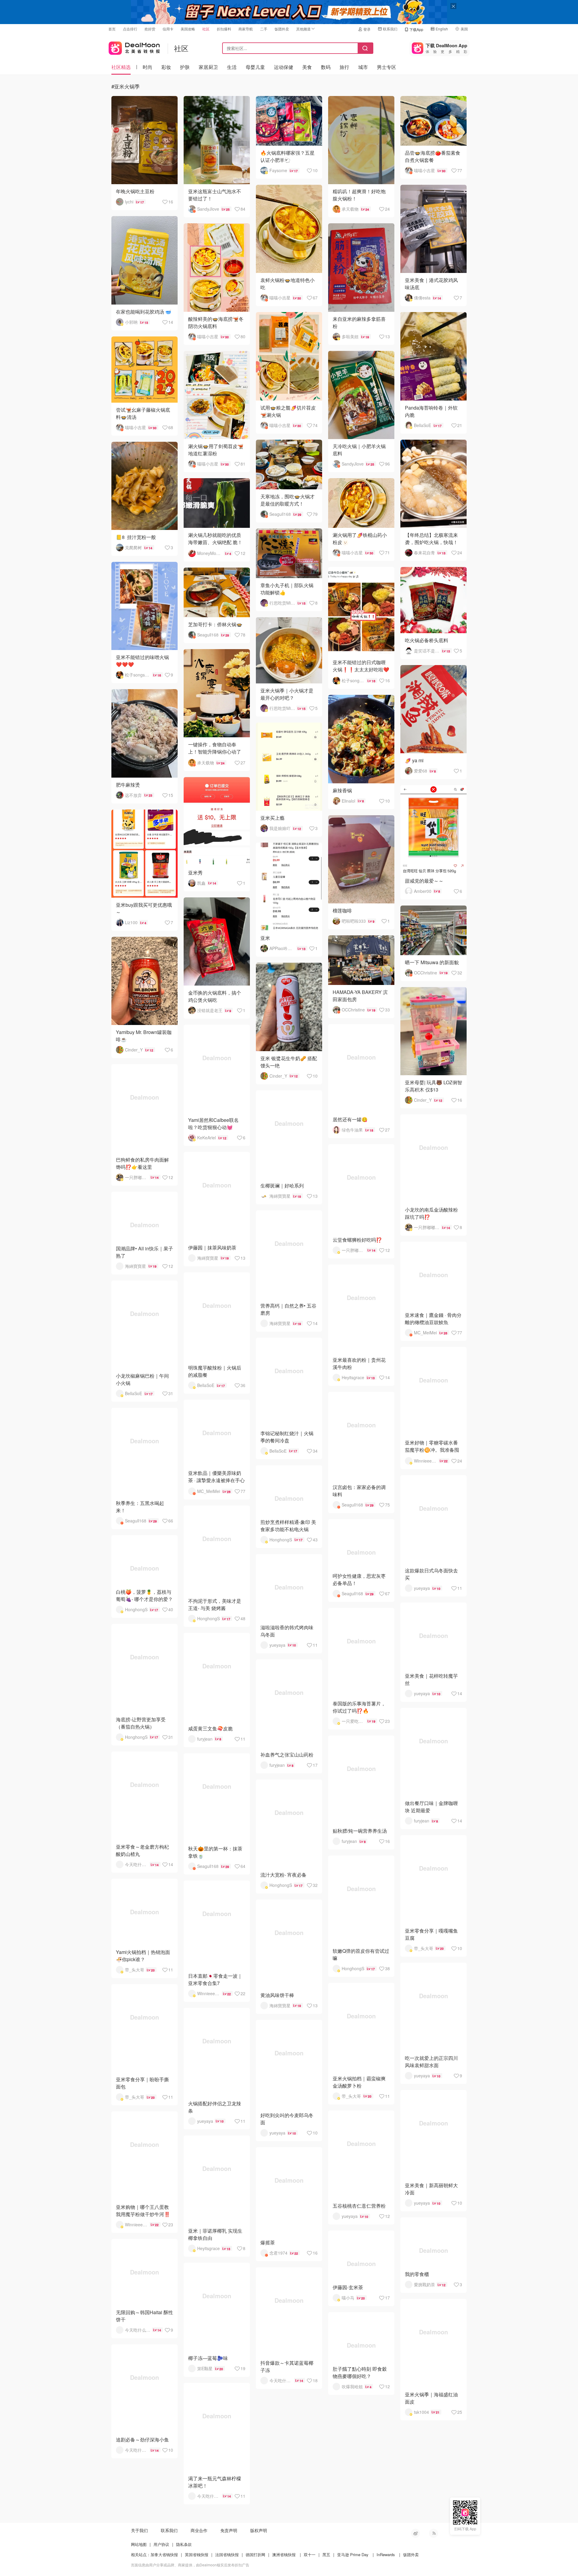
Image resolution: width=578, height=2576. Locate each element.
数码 (326, 67)
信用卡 (168, 29)
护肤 (185, 67)
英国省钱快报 (197, 2554)
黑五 (326, 2554)
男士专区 (387, 67)
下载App (416, 29)
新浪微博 (415, 2533)
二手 (264, 29)
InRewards (386, 2554)
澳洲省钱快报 (284, 2554)
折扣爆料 (224, 29)
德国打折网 (255, 2554)
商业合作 (199, 2530)
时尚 (148, 67)
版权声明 (259, 2530)
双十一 (310, 2554)
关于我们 (139, 2530)
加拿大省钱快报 (164, 2554)
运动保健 (284, 67)
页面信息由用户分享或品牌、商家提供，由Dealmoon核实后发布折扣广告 (190, 2565)
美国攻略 (188, 29)
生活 (232, 67)
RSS (433, 2533)
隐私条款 (184, 2544)
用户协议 (161, 2544)
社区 (206, 29)
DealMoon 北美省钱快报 (134, 47)
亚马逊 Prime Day (353, 2554)
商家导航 (246, 29)
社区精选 (121, 67)
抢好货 (150, 29)
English (442, 29)
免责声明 (229, 2530)
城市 (363, 67)
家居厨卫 (208, 67)
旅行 (344, 67)
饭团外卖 (282, 29)
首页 (112, 29)
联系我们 (390, 29)
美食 (307, 67)
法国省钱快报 (227, 2554)
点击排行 (130, 29)
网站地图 (139, 2544)
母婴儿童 (255, 67)
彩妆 (166, 67)
